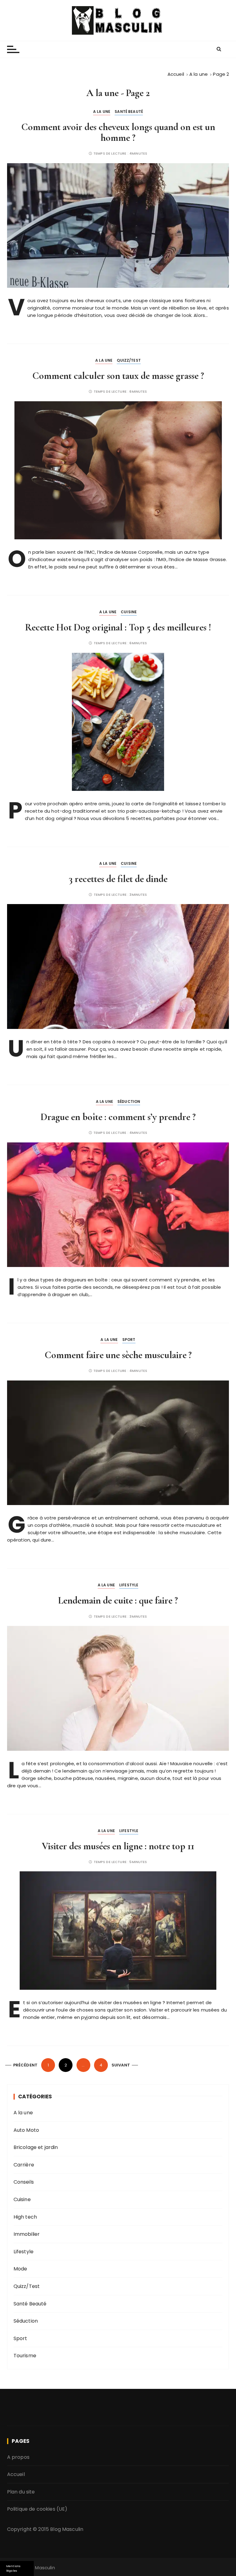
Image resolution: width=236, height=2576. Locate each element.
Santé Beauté (129, 112)
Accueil (16, 2474)
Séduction (129, 1101)
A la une (102, 112)
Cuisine (129, 612)
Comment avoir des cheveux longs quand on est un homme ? (118, 132)
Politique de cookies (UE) (37, 2509)
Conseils (24, 2182)
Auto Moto (26, 2130)
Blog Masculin (67, 2529)
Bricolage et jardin (36, 2147)
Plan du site (21, 2492)
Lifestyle (129, 1585)
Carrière (24, 2165)
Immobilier (27, 2234)
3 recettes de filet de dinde (118, 879)
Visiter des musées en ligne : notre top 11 (118, 1846)
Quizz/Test (129, 360)
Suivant (121, 2065)
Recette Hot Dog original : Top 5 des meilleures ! (118, 627)
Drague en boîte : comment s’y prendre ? (118, 1117)
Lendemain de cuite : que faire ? (118, 1600)
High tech (25, 2217)
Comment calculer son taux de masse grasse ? (118, 376)
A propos (18, 2457)
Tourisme (25, 2356)
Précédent (25, 2065)
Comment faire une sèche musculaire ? (118, 1355)
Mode (20, 2269)
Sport (129, 1340)
